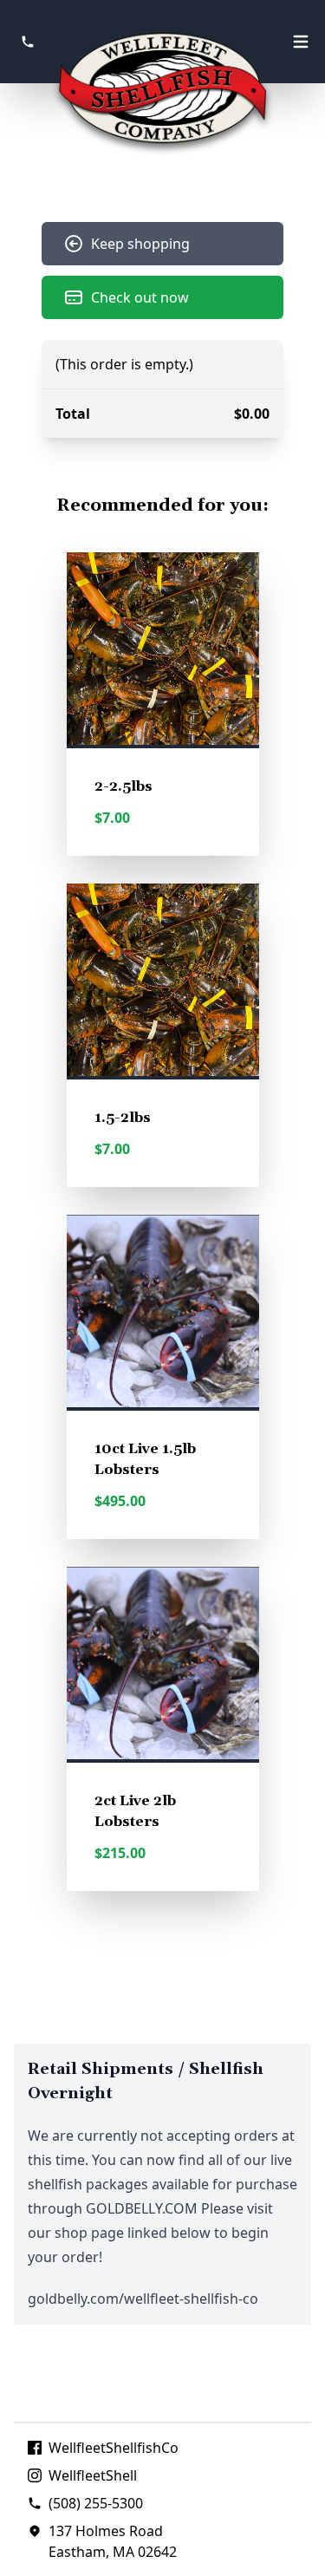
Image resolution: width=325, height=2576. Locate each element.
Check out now (140, 297)
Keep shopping (140, 244)
